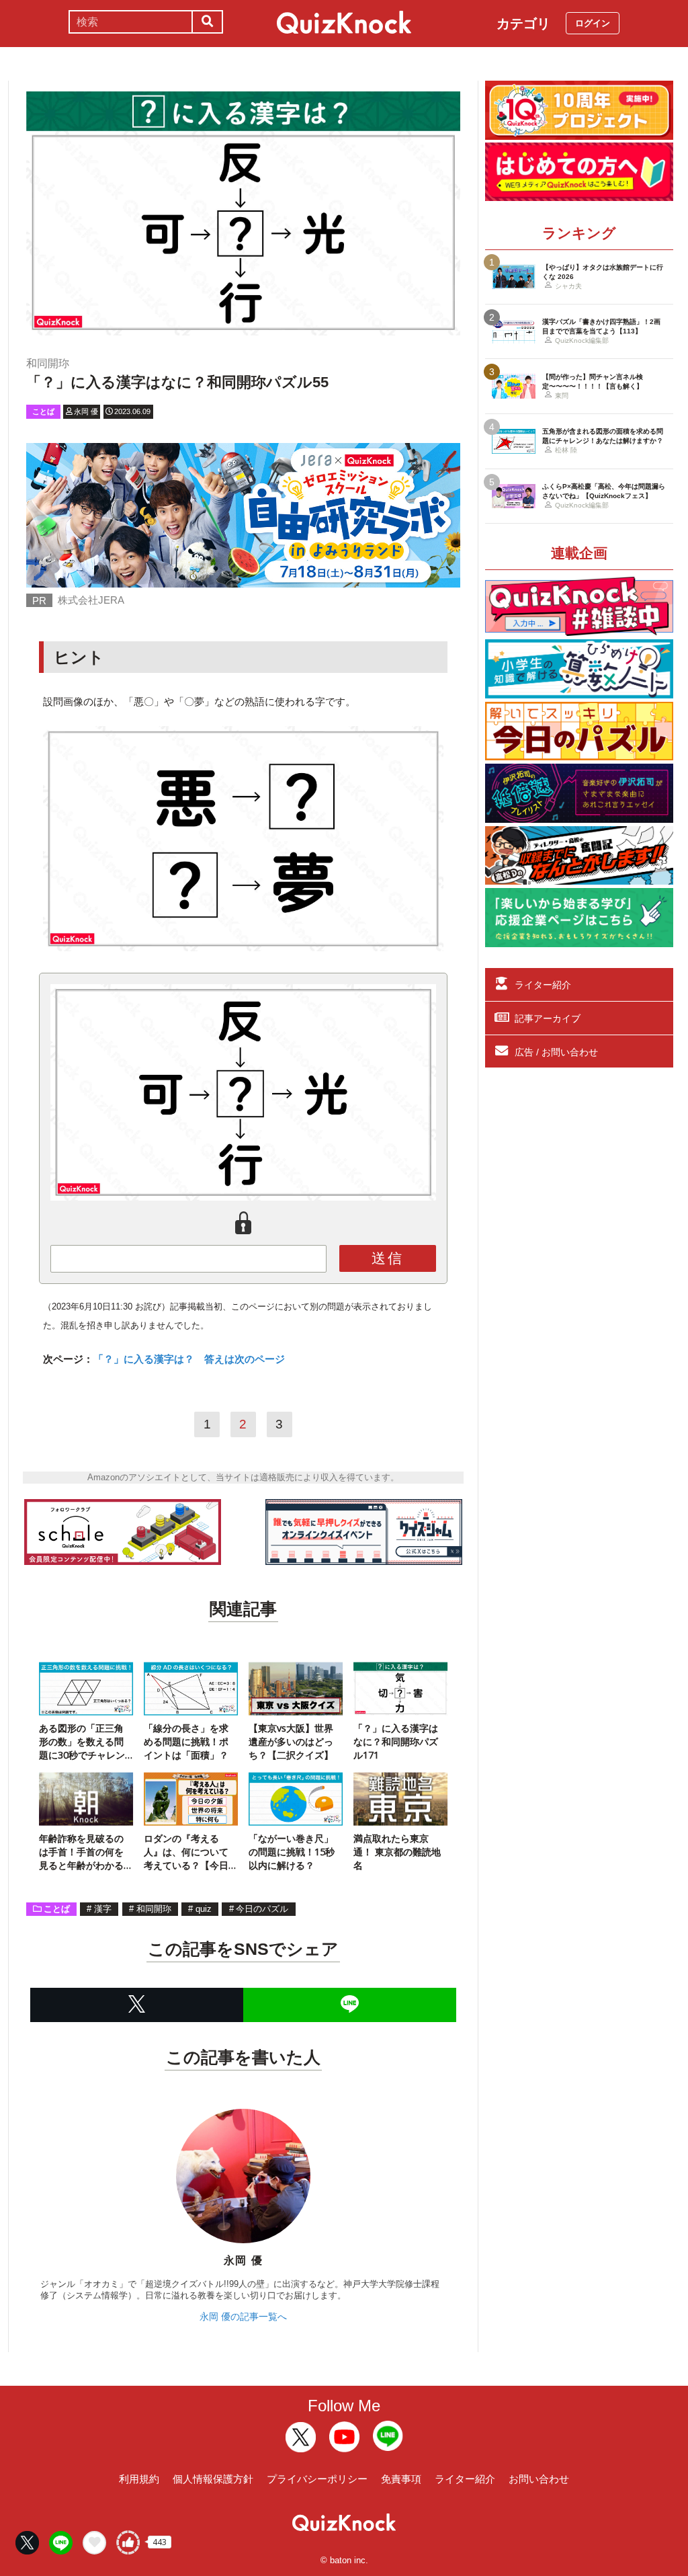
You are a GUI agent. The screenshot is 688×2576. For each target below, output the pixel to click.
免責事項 (401, 2479)
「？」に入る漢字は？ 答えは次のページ (189, 1359)
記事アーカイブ (548, 1018)
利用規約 (139, 2479)
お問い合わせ (539, 2479)
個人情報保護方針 (213, 2479)
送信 (388, 1258)
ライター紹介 (543, 985)
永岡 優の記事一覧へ (243, 2317)
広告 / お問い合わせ (556, 1052)
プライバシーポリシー (317, 2479)
